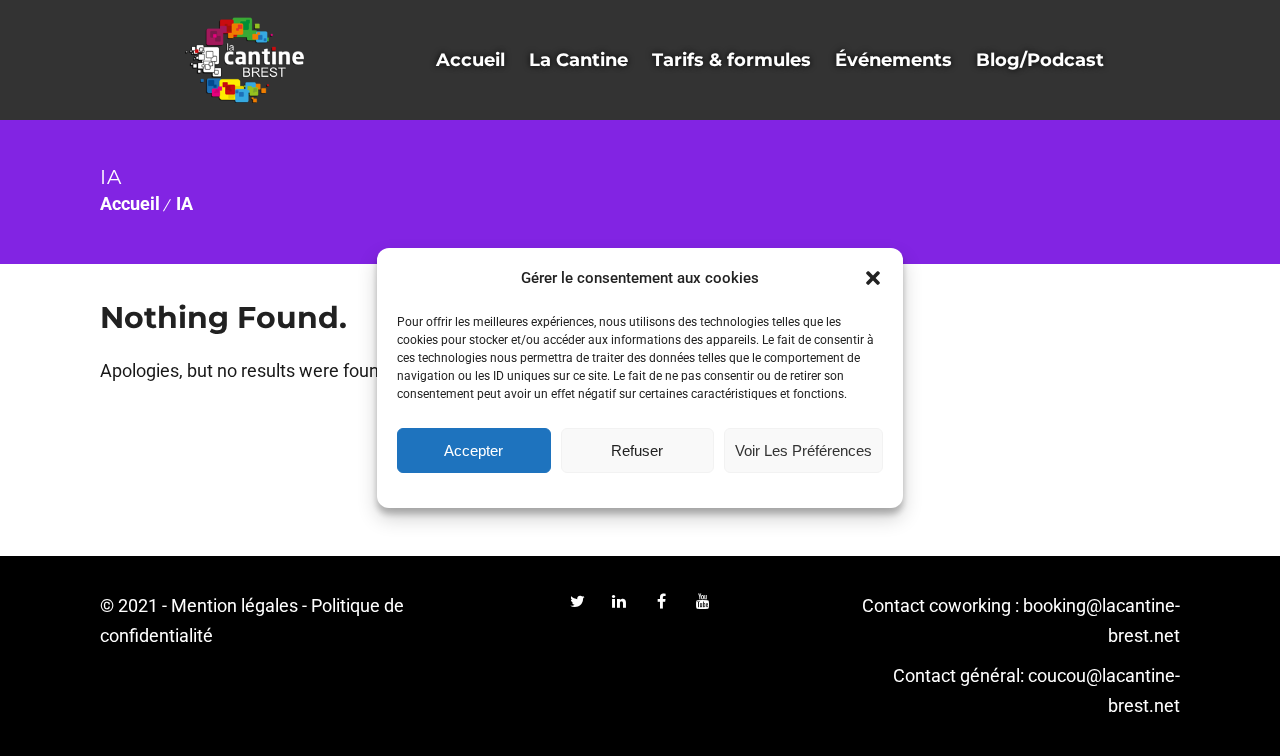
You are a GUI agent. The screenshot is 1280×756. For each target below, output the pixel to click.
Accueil (130, 203)
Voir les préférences (803, 450)
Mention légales (234, 605)
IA (184, 203)
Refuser (637, 450)
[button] (873, 278)
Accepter (473, 450)
